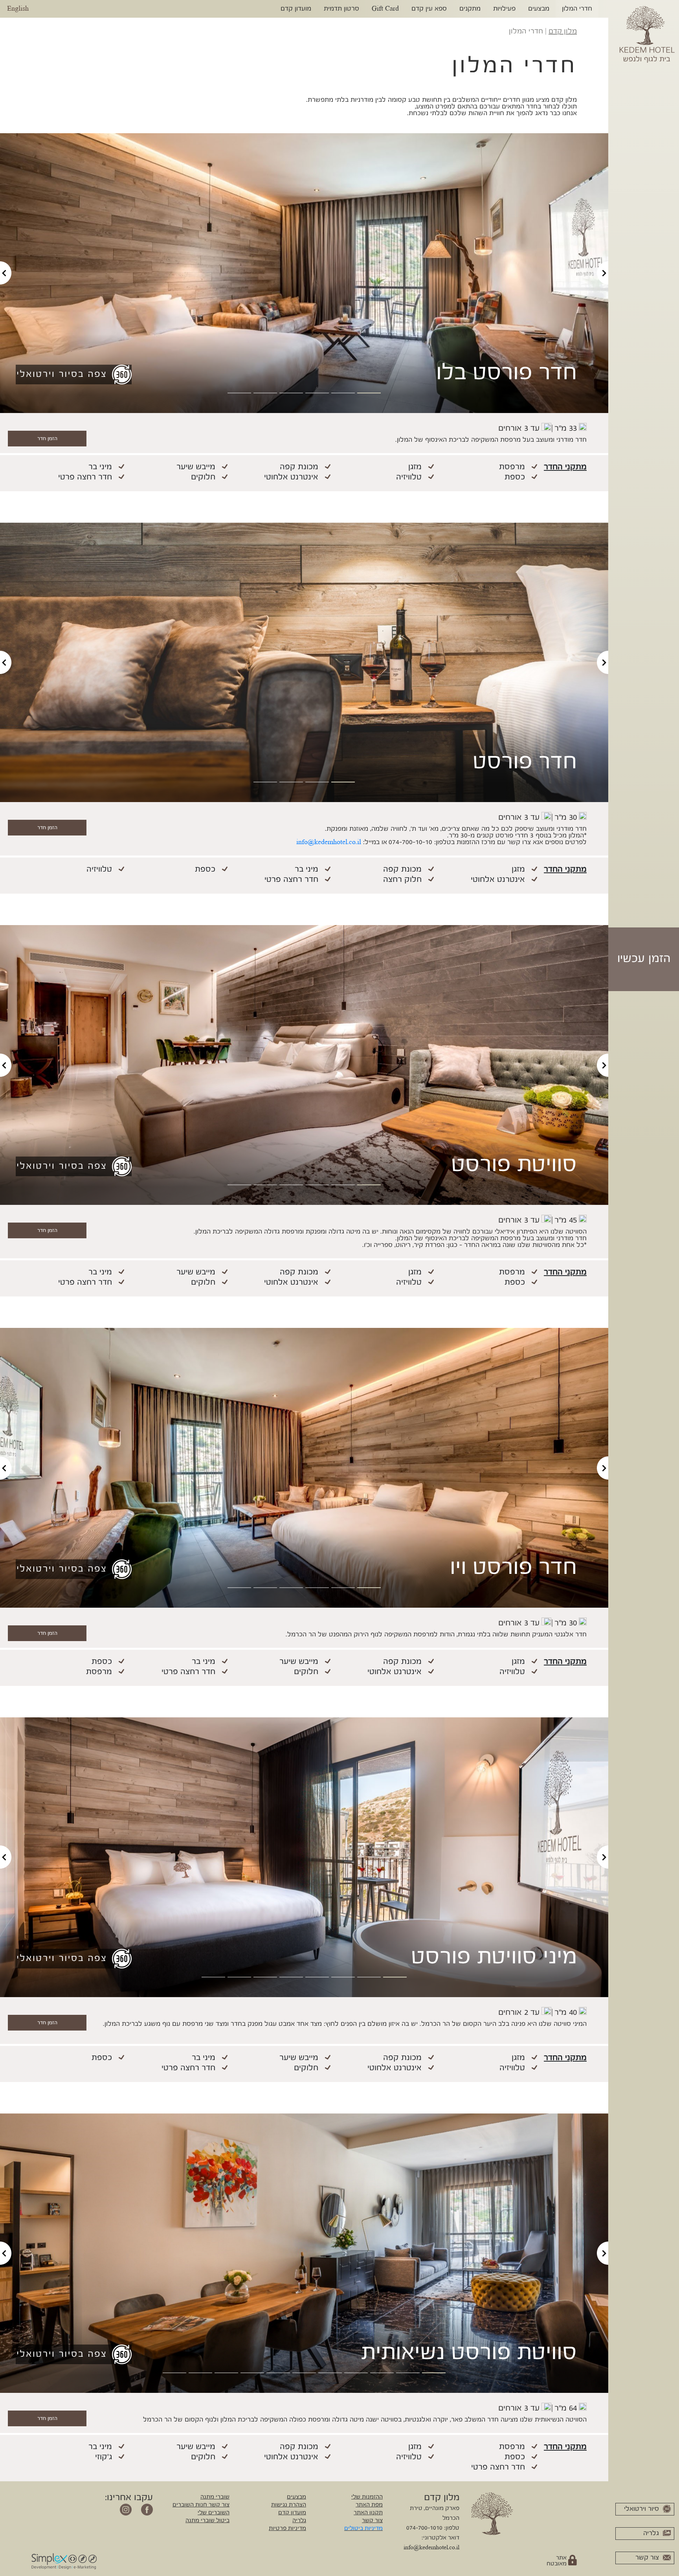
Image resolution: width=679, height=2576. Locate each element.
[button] (6, 273)
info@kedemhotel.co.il (431, 2548)
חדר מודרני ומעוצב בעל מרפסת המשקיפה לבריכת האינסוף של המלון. (491, 434)
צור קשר (372, 2521)
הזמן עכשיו (644, 959)
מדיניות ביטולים (363, 2528)
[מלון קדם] (647, 33)
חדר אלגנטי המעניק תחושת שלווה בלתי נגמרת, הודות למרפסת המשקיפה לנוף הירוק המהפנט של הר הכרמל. (436, 1629)
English (18, 9)
